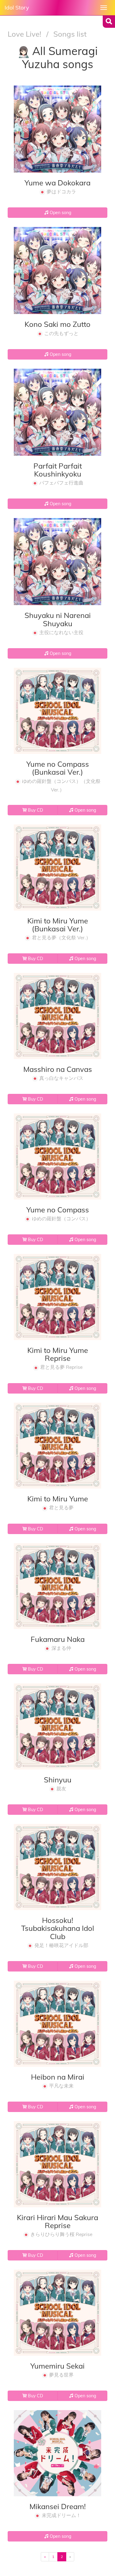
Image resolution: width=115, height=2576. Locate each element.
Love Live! (25, 34)
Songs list (70, 34)
